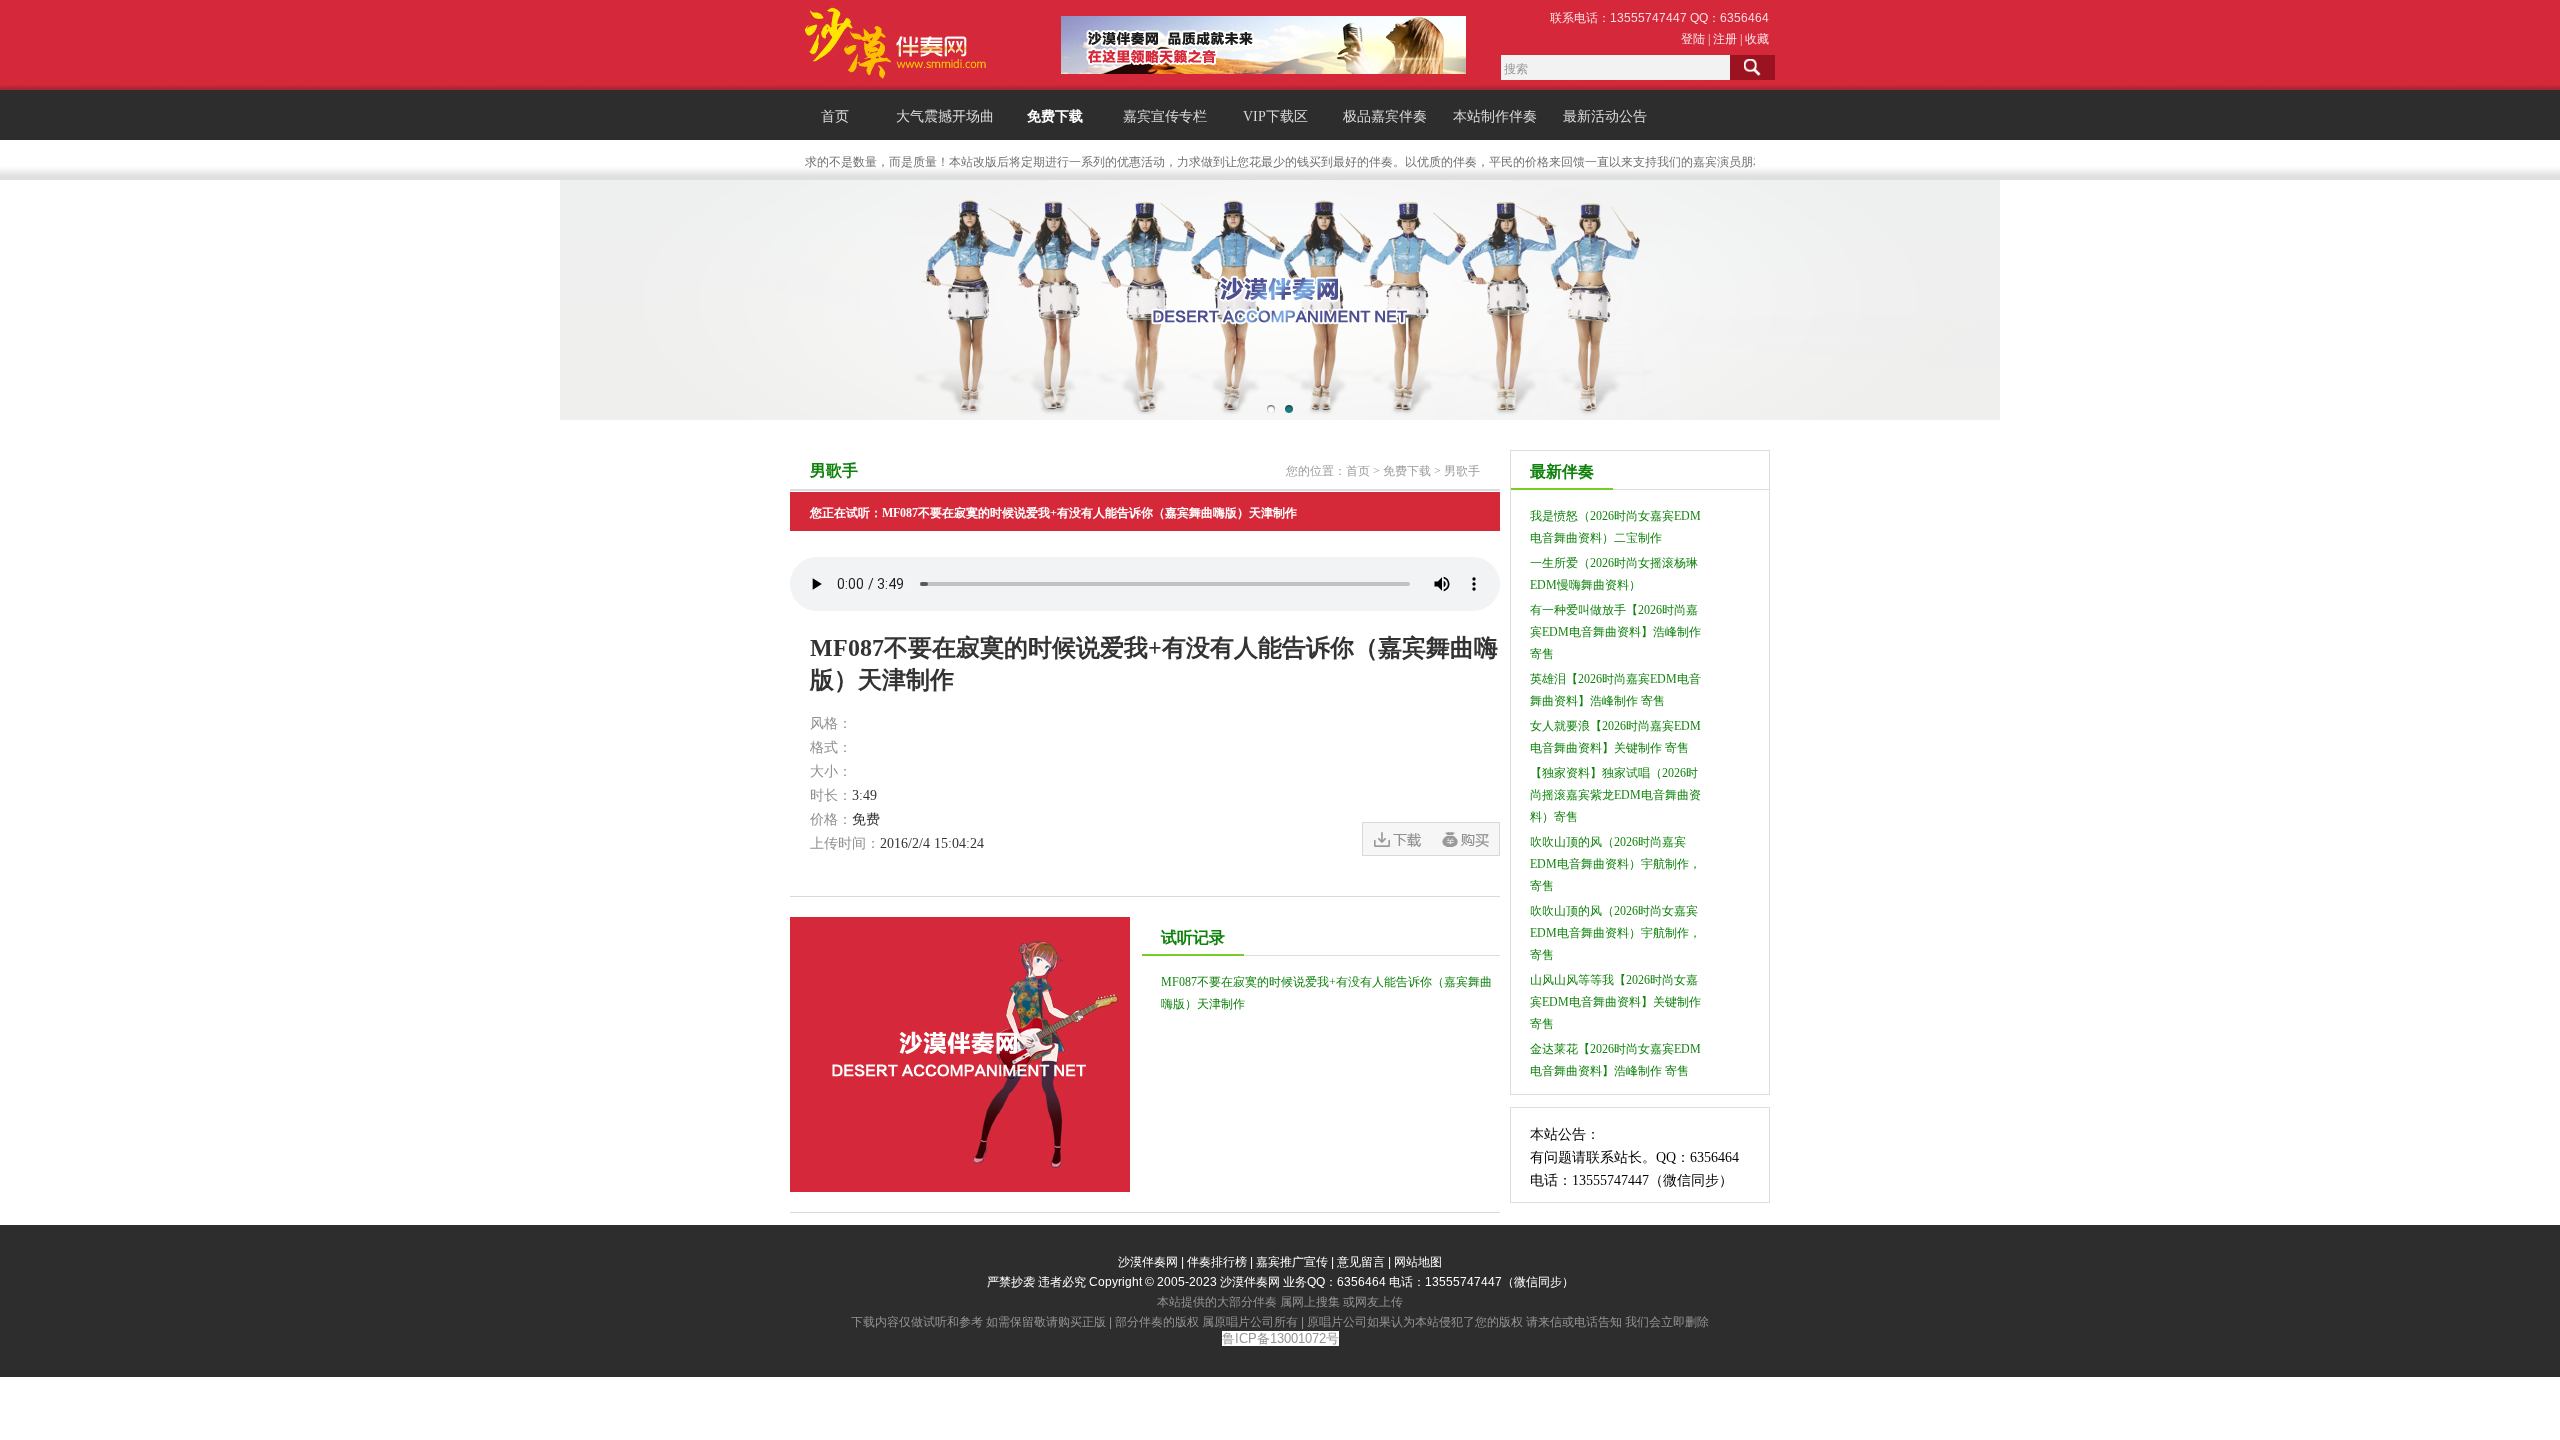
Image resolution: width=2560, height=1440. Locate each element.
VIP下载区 (1275, 116)
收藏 (1757, 39)
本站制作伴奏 (1495, 116)
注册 (1725, 39)
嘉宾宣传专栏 (1165, 116)
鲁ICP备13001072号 (1280, 1338)
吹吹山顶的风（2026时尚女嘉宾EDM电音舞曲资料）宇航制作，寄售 (1615, 933)
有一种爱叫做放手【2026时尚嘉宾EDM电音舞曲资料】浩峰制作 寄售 (1615, 632)
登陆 (1693, 39)
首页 (835, 116)
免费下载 (1055, 116)
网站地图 (1418, 1262)
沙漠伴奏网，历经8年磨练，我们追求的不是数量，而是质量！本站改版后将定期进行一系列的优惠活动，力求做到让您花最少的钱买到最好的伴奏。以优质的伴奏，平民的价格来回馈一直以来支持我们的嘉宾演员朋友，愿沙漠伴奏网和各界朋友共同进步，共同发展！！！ (1323, 162)
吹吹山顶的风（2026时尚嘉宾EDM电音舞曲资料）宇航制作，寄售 (1615, 864)
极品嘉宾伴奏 (1385, 116)
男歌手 (1462, 471)
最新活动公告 (1605, 116)
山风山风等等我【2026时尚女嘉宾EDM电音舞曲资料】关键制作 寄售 (1615, 1002)
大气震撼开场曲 (945, 116)
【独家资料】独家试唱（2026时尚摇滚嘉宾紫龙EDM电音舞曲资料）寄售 (1615, 795)
